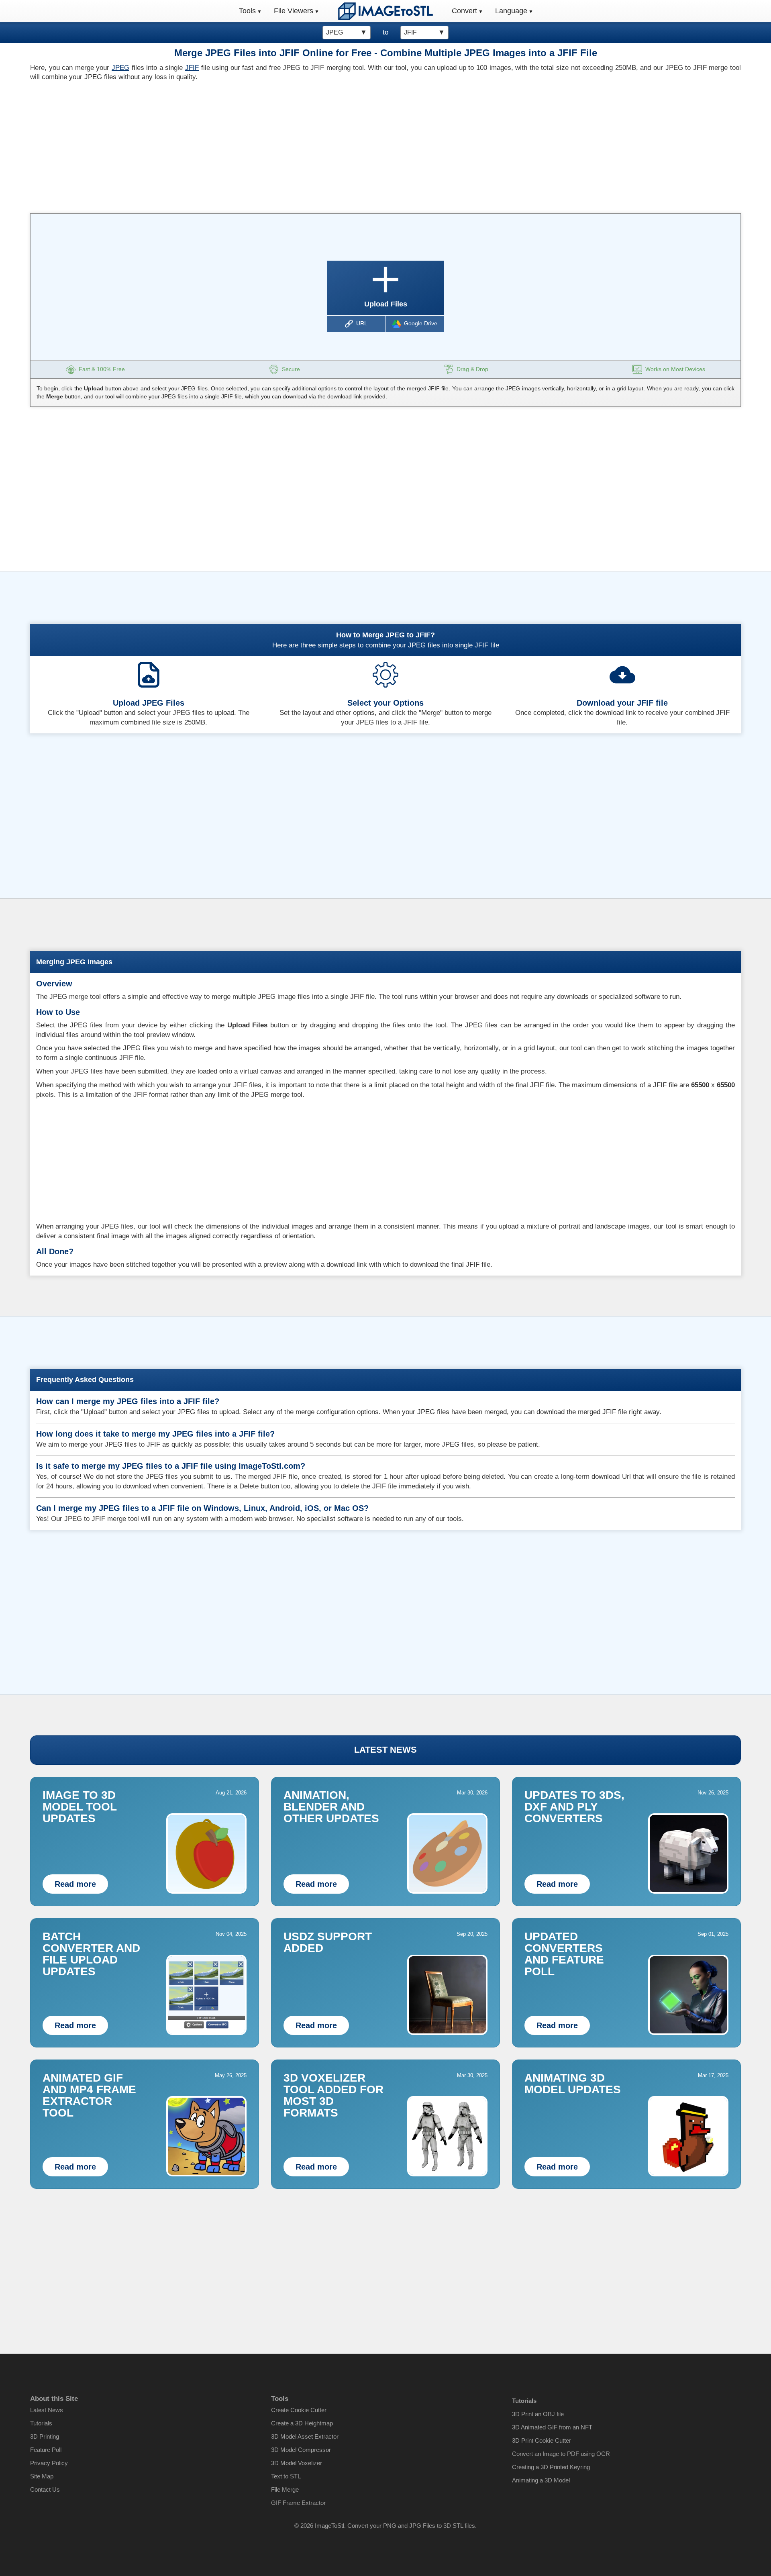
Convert (464, 11)
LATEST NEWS (385, 1750)
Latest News (47, 2410)
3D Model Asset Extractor (305, 2436)
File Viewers (294, 11)
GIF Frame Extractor (298, 2503)
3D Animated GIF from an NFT (552, 2427)
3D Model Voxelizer (297, 2463)
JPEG (120, 68)
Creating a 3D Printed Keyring (551, 2467)
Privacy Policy (49, 2463)
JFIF (192, 68)
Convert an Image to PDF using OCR (561, 2454)
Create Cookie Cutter (299, 2410)
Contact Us (45, 2489)
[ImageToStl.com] (385, 11)
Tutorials (41, 2423)
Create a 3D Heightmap (302, 2423)
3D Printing (45, 2436)
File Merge (285, 2489)
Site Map (42, 2476)
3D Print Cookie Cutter (542, 2440)
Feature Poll (46, 2450)
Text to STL (286, 2476)
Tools (247, 11)
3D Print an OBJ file (538, 2414)
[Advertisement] (205, 145)
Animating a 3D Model (541, 2480)
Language (511, 11)
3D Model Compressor (301, 2450)
